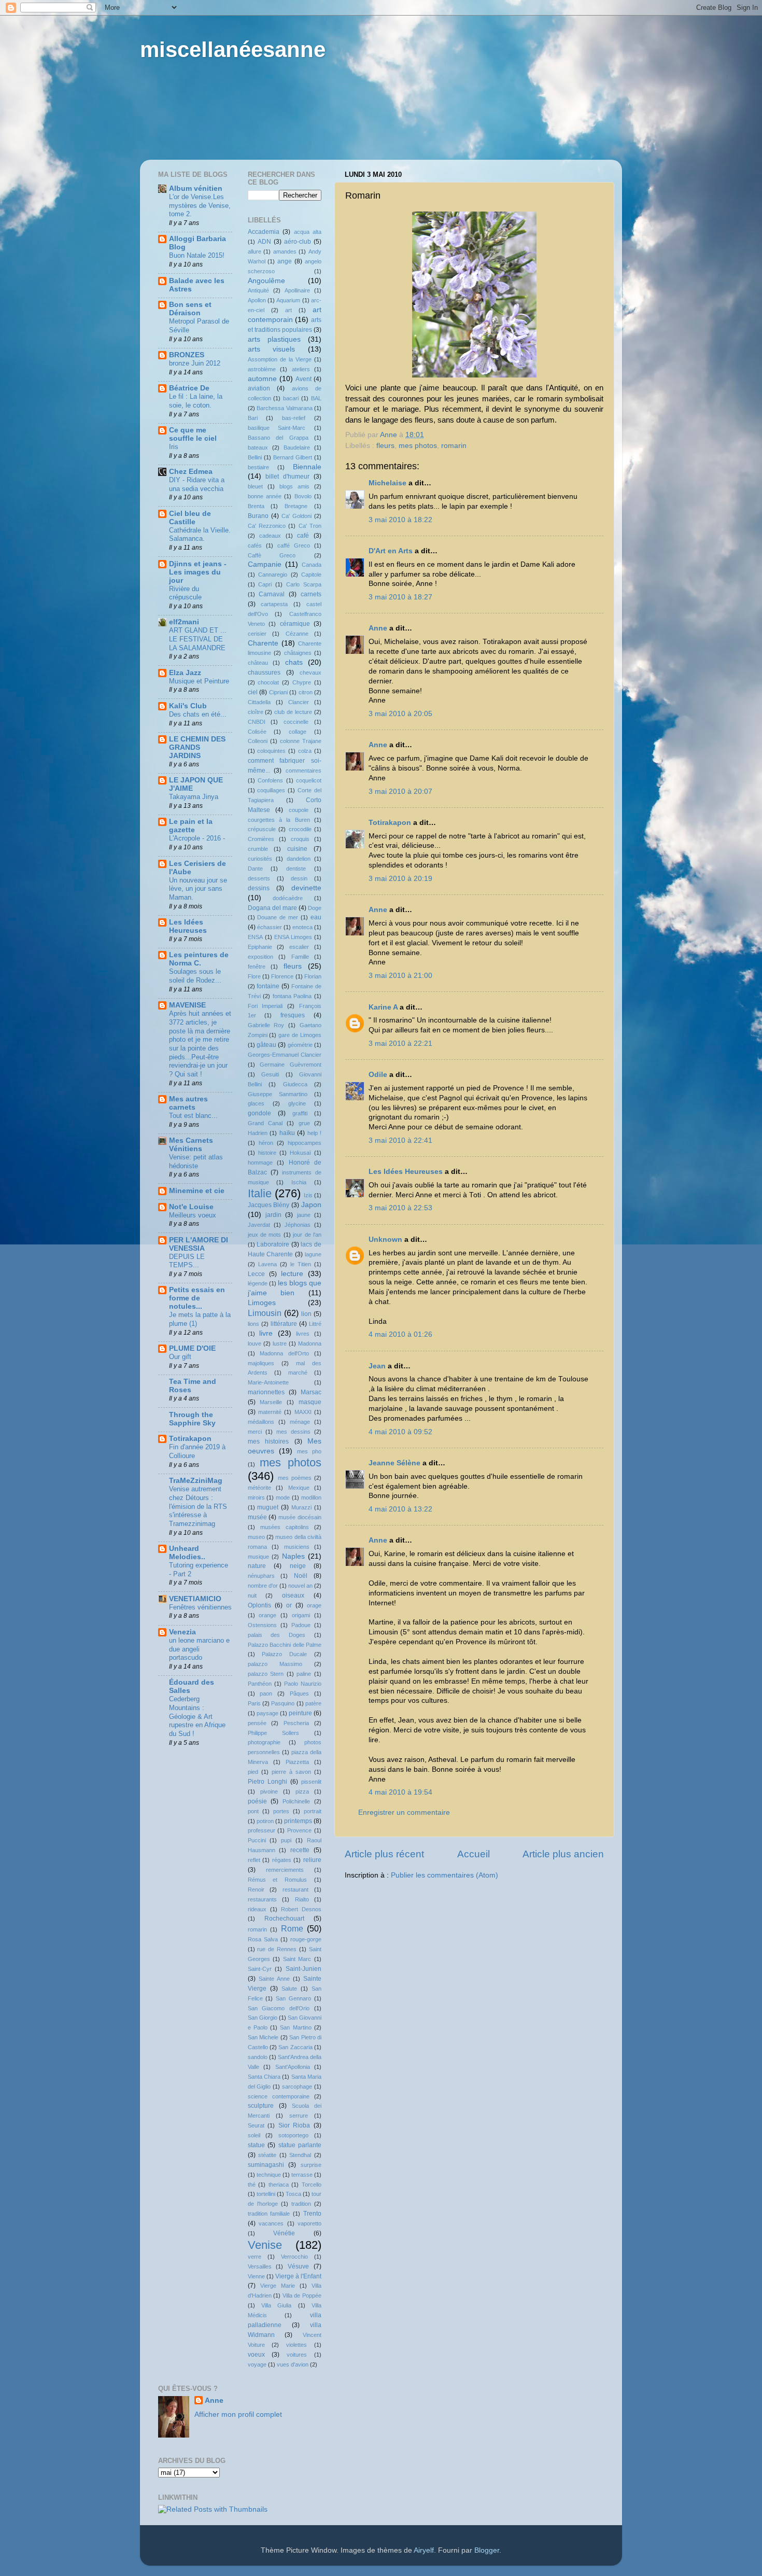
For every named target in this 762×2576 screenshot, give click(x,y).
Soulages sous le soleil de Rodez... (195, 976)
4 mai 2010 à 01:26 (400, 1334)
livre (266, 1333)
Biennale (307, 467)
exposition (260, 957)
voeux (256, 2355)
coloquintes (271, 751)
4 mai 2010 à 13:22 (400, 1509)
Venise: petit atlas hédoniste (196, 1161)
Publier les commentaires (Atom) (444, 1875)
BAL (316, 398)
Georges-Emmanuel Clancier (285, 1055)
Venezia (182, 1632)
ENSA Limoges (293, 937)
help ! (315, 1133)
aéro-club (298, 242)
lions (253, 1324)
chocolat (268, 682)
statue (256, 2145)
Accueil (474, 1854)
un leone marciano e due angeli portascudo (199, 1649)
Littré (315, 1324)
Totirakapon (390, 823)
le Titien (301, 1264)
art (288, 310)
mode (283, 1497)
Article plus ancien (563, 1854)
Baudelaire (297, 447)
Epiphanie (260, 947)
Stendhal (300, 2155)
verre (255, 2257)
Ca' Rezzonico (267, 526)
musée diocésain (300, 1517)
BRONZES (187, 355)
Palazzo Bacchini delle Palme (285, 1645)
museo (256, 1537)
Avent (304, 379)
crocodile (300, 829)
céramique (295, 624)
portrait (313, 1811)
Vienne (256, 2276)
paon (266, 1693)
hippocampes (305, 1143)
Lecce (256, 1274)
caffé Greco (294, 545)
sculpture (261, 2106)
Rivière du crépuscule (185, 593)
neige (298, 1566)
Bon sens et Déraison (190, 309)
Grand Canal (265, 1123)
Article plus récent (384, 1854)
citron (306, 692)
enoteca (302, 927)
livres (303, 1334)
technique (269, 2175)
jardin (273, 1215)
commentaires (304, 771)
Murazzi (301, 1507)
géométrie (300, 1045)
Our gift (180, 1357)
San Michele (263, 2037)
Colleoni (258, 741)
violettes (297, 2345)
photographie (264, 1742)
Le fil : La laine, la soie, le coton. (196, 401)
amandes (285, 251)
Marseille (271, 1402)
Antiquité (258, 290)
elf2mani (184, 622)
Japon (311, 1205)
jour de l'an (307, 1235)
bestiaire (258, 467)
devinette (306, 888)
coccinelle (296, 722)
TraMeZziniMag (196, 1481)
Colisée (257, 732)
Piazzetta (297, 1762)
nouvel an (300, 1586)
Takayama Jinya (194, 797)
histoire (267, 1153)
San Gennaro (293, 1998)
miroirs (256, 1497)
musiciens (297, 1547)
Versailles (260, 2266)
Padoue (301, 1625)
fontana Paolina (292, 996)
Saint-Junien (304, 1969)
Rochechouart (284, 1919)
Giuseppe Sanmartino (278, 1094)
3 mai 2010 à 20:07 (400, 792)
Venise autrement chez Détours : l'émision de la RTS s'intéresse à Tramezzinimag (198, 1506)
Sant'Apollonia (293, 2067)
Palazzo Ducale (284, 1654)
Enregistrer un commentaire (404, 1812)
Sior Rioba (294, 2125)
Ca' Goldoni (297, 516)
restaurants (262, 1899)
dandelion (299, 859)
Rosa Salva (263, 1939)
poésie (257, 1801)
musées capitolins (285, 1527)
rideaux (257, 1909)
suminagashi (266, 2165)
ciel (253, 692)
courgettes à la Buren (279, 820)
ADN (264, 242)
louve (255, 1343)
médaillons (261, 1422)
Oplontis (259, 1605)
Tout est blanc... (193, 1116)
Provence (299, 1830)
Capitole (311, 575)
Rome (292, 1928)
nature (257, 1566)
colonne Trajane (301, 741)
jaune (304, 1215)
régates (282, 1860)
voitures (297, 2355)
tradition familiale (269, 2214)
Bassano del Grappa (278, 438)
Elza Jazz (185, 673)
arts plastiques (274, 339)
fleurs (385, 446)
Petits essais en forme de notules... (197, 1298)
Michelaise (387, 483)
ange (285, 261)
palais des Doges (277, 1635)
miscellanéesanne (233, 50)
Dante (255, 869)
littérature (284, 1324)
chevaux (311, 673)
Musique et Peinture (199, 681)
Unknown (385, 1240)
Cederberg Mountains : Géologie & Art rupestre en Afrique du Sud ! (197, 1716)
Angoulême (266, 281)
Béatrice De (189, 388)
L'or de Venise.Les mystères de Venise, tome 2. (200, 205)
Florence (282, 976)
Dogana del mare (272, 908)
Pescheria (296, 1723)
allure (255, 251)
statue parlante (300, 2145)
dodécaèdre (288, 898)
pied (253, 1772)
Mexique (299, 1488)
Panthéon (260, 1684)
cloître (256, 712)
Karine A (383, 1007)
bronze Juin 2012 (195, 363)
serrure (299, 2116)
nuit (252, 1595)
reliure (312, 1860)
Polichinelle (296, 1801)
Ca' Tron (310, 526)
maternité (270, 1412)
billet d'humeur (287, 477)
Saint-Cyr (260, 1969)
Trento (312, 2214)
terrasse (302, 2175)
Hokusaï (300, 1153)
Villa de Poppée (302, 2295)
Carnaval (272, 594)
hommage (260, 1163)
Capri (265, 584)
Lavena (267, 1264)
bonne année (265, 496)
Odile (378, 1075)
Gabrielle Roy (266, 1025)
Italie (260, 1193)
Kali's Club (188, 706)
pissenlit (311, 1782)
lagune (313, 1254)
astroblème (262, 369)
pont (253, 1811)
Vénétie (284, 2233)
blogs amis (294, 486)
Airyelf (424, 2550)
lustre (280, 1343)
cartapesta (274, 604)
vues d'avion (293, 2364)
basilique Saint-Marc (277, 428)
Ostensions (262, 1625)
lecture (292, 1274)
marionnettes (266, 1392)
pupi (286, 1840)
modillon (311, 1497)
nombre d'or (263, 1586)
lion (306, 1314)
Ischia (299, 1182)
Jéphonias (298, 1225)
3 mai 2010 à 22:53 (400, 1208)
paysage (267, 1713)
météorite (259, 1488)
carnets (311, 594)
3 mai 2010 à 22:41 (400, 1140)
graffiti (300, 1113)
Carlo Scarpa (304, 584)
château (258, 663)
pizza (302, 1791)
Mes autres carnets (188, 1103)
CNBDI (257, 722)
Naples (293, 1556)
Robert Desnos (301, 1909)
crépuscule (262, 829)
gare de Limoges (300, 1035)
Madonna (310, 1343)
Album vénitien (196, 188)
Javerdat (259, 1225)
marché (298, 1373)
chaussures (264, 673)
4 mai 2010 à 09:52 (400, 1432)
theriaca (279, 2185)
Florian (313, 976)
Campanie (265, 564)
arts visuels (272, 349)
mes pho (309, 1451)
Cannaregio (273, 575)
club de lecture (293, 712)
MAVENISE (187, 1005)
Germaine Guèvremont (291, 1065)
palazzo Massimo (275, 1664)
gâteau (266, 1045)
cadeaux (270, 536)
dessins (259, 888)
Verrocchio (294, 2257)
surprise (311, 2165)
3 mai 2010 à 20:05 (400, 714)
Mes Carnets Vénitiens (191, 1145)
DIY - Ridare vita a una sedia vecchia (197, 484)
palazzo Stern (266, 1674)
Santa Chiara (264, 2077)
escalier (299, 947)
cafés (255, 545)
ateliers (301, 369)
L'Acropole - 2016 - (197, 838)
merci (255, 1432)
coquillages (271, 790)
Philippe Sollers (273, 1733)
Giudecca (295, 1084)
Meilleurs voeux (193, 1215)
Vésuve (298, 2266)
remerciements (285, 1870)
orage (314, 1605)
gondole (259, 1113)
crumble (258, 849)
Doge (315, 908)
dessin (299, 878)
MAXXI (303, 1412)
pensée (257, 1723)
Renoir (256, 1889)
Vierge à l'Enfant (298, 2276)
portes (281, 1811)
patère (313, 1703)
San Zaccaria (295, 2047)
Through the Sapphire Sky (192, 1419)
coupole (299, 810)
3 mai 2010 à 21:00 (400, 976)
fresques (293, 1015)
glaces (256, 1103)
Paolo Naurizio (303, 1684)
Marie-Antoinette (268, 1382)
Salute (289, 1989)
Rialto (302, 1899)
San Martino (295, 2027)
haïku (287, 1133)
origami (301, 1615)
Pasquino (283, 1703)
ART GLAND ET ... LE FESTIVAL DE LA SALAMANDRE (198, 639)
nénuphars (261, 1576)
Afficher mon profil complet (238, 2414)
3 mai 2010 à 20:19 (400, 879)
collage (298, 732)
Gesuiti (270, 1074)
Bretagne (296, 506)
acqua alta (308, 232)
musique (258, 1557)
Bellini (255, 457)
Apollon (257, 300)
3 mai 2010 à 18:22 (400, 520)
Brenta (256, 506)
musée (257, 1517)
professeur (262, 1830)
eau (316, 917)
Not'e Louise (191, 1207)
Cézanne (297, 634)
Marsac (311, 1392)
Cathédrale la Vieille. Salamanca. (200, 535)
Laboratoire (273, 1244)
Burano (258, 516)
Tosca (293, 2194)
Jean (377, 1366)
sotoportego (293, 2135)
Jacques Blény (269, 1205)
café (303, 536)
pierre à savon (291, 1772)
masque (310, 1402)
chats (294, 662)
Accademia (264, 232)
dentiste (296, 869)
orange (267, 1615)
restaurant (295, 1889)
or (289, 1605)
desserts (259, 878)
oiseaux (293, 1595)
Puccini (257, 1840)
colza (305, 751)
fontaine (268, 986)
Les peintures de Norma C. (199, 959)
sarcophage (297, 2087)
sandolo (258, 2057)
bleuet (255, 486)
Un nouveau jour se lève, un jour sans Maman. (198, 889)
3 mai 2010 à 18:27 (400, 597)
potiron (265, 1821)
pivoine (269, 1791)
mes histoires (269, 1441)
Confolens (270, 780)
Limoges (262, 1303)
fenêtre (257, 967)
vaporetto (309, 2223)
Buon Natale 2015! (197, 255)
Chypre (302, 682)
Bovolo (303, 496)
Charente (263, 643)
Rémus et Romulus (278, 1880)
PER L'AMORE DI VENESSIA (199, 1244)
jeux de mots (265, 1235)
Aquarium (288, 300)
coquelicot (309, 780)
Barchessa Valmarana (285, 408)
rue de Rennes (277, 1949)
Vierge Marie (278, 2286)
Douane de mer (278, 917)
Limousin (265, 1313)
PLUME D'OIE (192, 1348)
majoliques (261, 1363)
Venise (265, 2245)
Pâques (299, 1693)
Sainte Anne (274, 1979)
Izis (308, 1195)
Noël (301, 1576)
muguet (268, 1507)
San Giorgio (263, 2018)
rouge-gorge (306, 1939)
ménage (300, 1422)
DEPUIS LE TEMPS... (187, 1261)
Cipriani (278, 692)
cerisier (257, 634)
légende (258, 1283)
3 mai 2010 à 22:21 (400, 1044)
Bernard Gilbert (293, 457)
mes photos (418, 446)
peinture (300, 1713)
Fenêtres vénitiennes (200, 1607)
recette (300, 1850)
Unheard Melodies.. (187, 1553)
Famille (300, 957)
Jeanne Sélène (394, 1463)
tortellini (266, 2194)
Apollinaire (297, 290)
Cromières (261, 839)
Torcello (312, 2185)
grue (304, 1123)
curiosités (260, 859)
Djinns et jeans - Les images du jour (198, 572)
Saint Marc (297, 1959)
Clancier (299, 702)
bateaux (258, 447)
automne (262, 379)
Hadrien (258, 1133)
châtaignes (298, 653)
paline (304, 1674)
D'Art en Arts (392, 551)
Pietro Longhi (267, 1782)
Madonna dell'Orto (284, 1353)
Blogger (487, 2550)
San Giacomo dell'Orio (279, 2008)
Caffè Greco (272, 555)
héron (266, 1143)
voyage (257, 2364)
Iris (174, 447)
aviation (259, 388)
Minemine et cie (197, 1191)
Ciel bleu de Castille (190, 518)
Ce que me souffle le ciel (193, 434)
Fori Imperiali (265, 1006)
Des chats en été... (198, 714)
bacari (291, 398)
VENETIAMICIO (195, 1599)
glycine (297, 1103)
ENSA (255, 937)
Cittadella (259, 702)
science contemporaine (279, 2096)
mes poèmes (295, 1478)
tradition (301, 2204)
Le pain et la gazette (191, 826)
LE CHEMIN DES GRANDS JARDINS (197, 747)
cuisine (297, 849)
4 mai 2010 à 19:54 (400, 1792)
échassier (270, 927)
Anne (378, 628)
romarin (454, 446)
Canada (312, 565)
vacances (271, 2223)
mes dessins (293, 1432)
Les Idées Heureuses (406, 1172)
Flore (254, 976)
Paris (254, 1703)
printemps (298, 1821)
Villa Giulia (276, 2305)
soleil (254, 2135)
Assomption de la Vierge (280, 359)
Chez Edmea (191, 472)
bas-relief (294, 418)
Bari (253, 418)
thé (252, 2185)
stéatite (267, 2155)
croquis (300, 839)
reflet (254, 1860)
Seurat (256, 2125)
